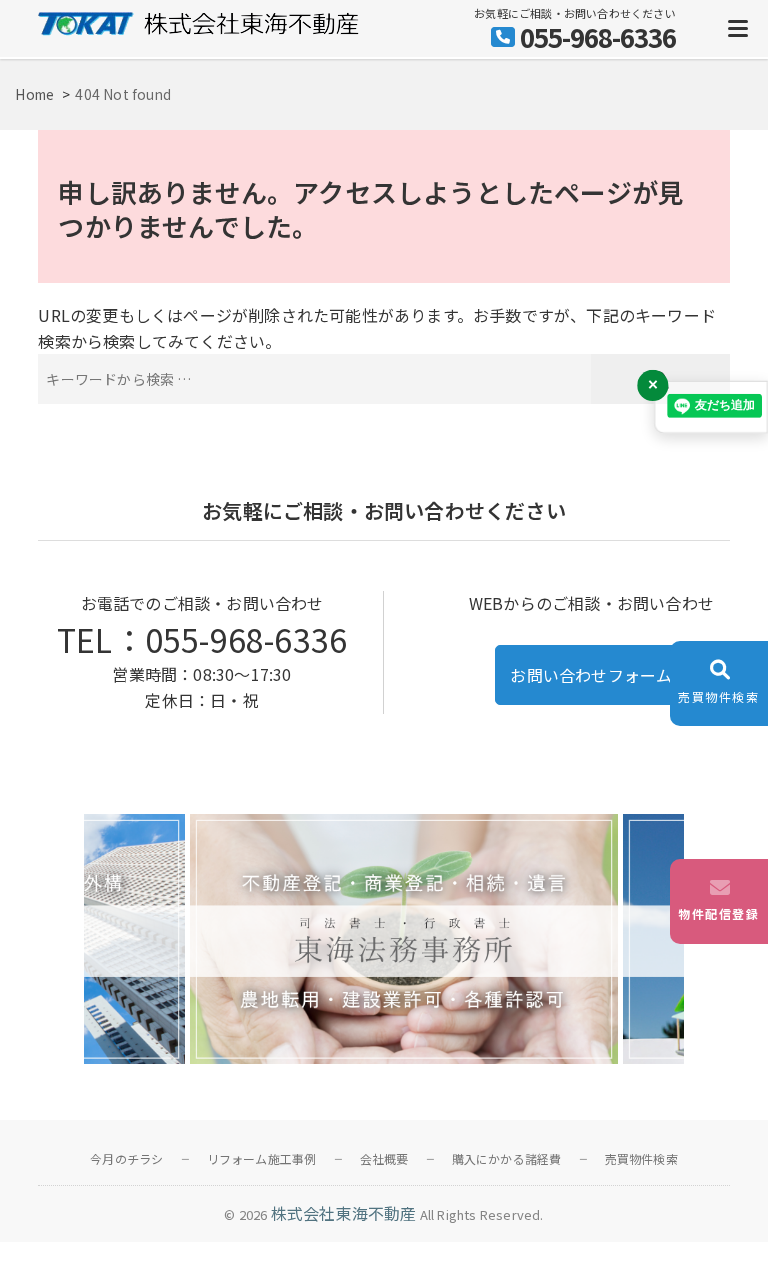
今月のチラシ (126, 1158)
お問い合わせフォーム (591, 675)
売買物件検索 (641, 1158)
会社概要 (384, 1158)
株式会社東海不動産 (344, 1213)
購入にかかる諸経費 (507, 1158)
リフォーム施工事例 (262, 1158)
